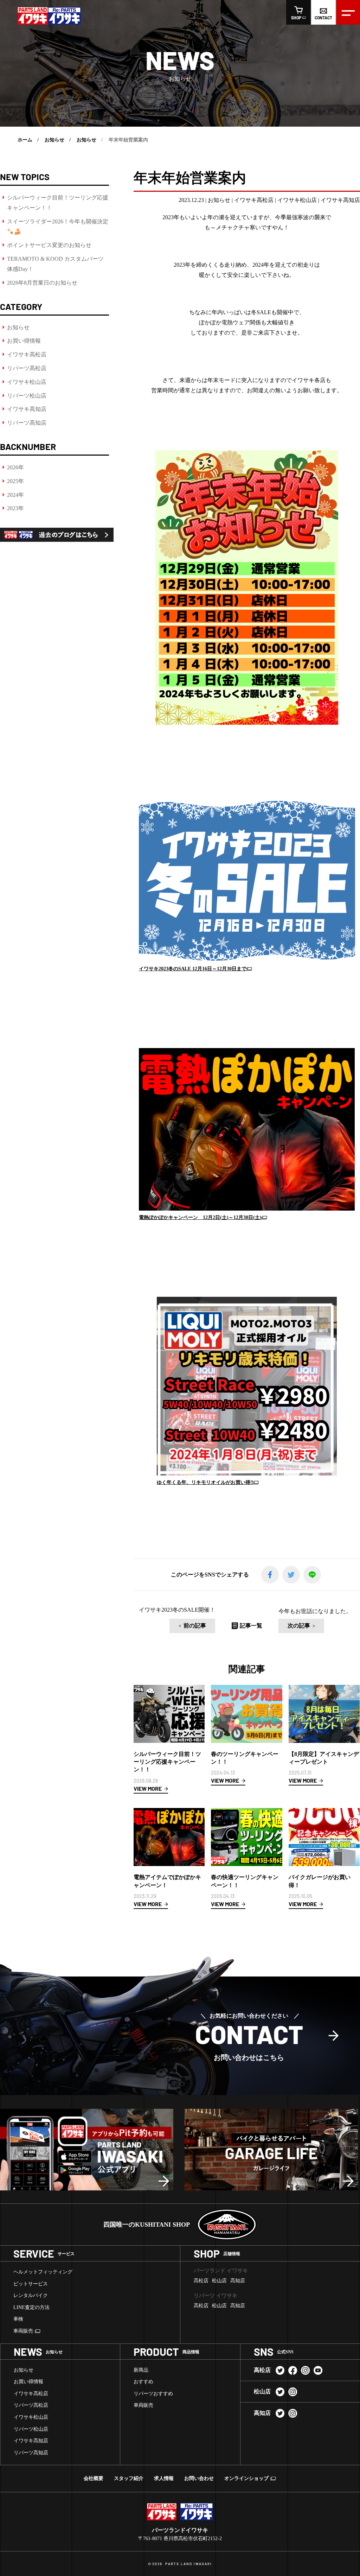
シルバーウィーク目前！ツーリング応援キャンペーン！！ (58, 203)
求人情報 (164, 2478)
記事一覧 (251, 1626)
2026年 (15, 467)
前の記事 (195, 1626)
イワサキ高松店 (27, 354)
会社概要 (94, 2478)
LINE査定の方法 (31, 2307)
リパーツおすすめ (153, 2394)
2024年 (15, 495)
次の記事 (299, 1626)
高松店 (201, 2281)
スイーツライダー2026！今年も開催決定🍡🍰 (58, 227)
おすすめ (143, 2382)
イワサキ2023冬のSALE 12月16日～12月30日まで (193, 969)
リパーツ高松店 (27, 368)
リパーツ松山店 (27, 396)
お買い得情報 (24, 341)
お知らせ (18, 327)
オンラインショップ (246, 2478)
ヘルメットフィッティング (43, 2272)
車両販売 (23, 2331)
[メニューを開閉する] (348, 12)
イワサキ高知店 (27, 409)
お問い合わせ (199, 2478)
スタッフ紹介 (129, 2478)
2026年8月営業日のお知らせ (42, 283)
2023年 (15, 508)
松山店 (219, 2281)
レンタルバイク (31, 2295)
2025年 (15, 481)
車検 (18, 2319)
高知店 (238, 2281)
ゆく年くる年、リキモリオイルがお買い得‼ (205, 1482)
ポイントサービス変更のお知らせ (49, 245)
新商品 (141, 2370)
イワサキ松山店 (27, 382)
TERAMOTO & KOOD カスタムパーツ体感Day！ (55, 264)
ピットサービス (31, 2284)
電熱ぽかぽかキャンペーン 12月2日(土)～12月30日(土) (200, 1217)
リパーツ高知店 (27, 423)
